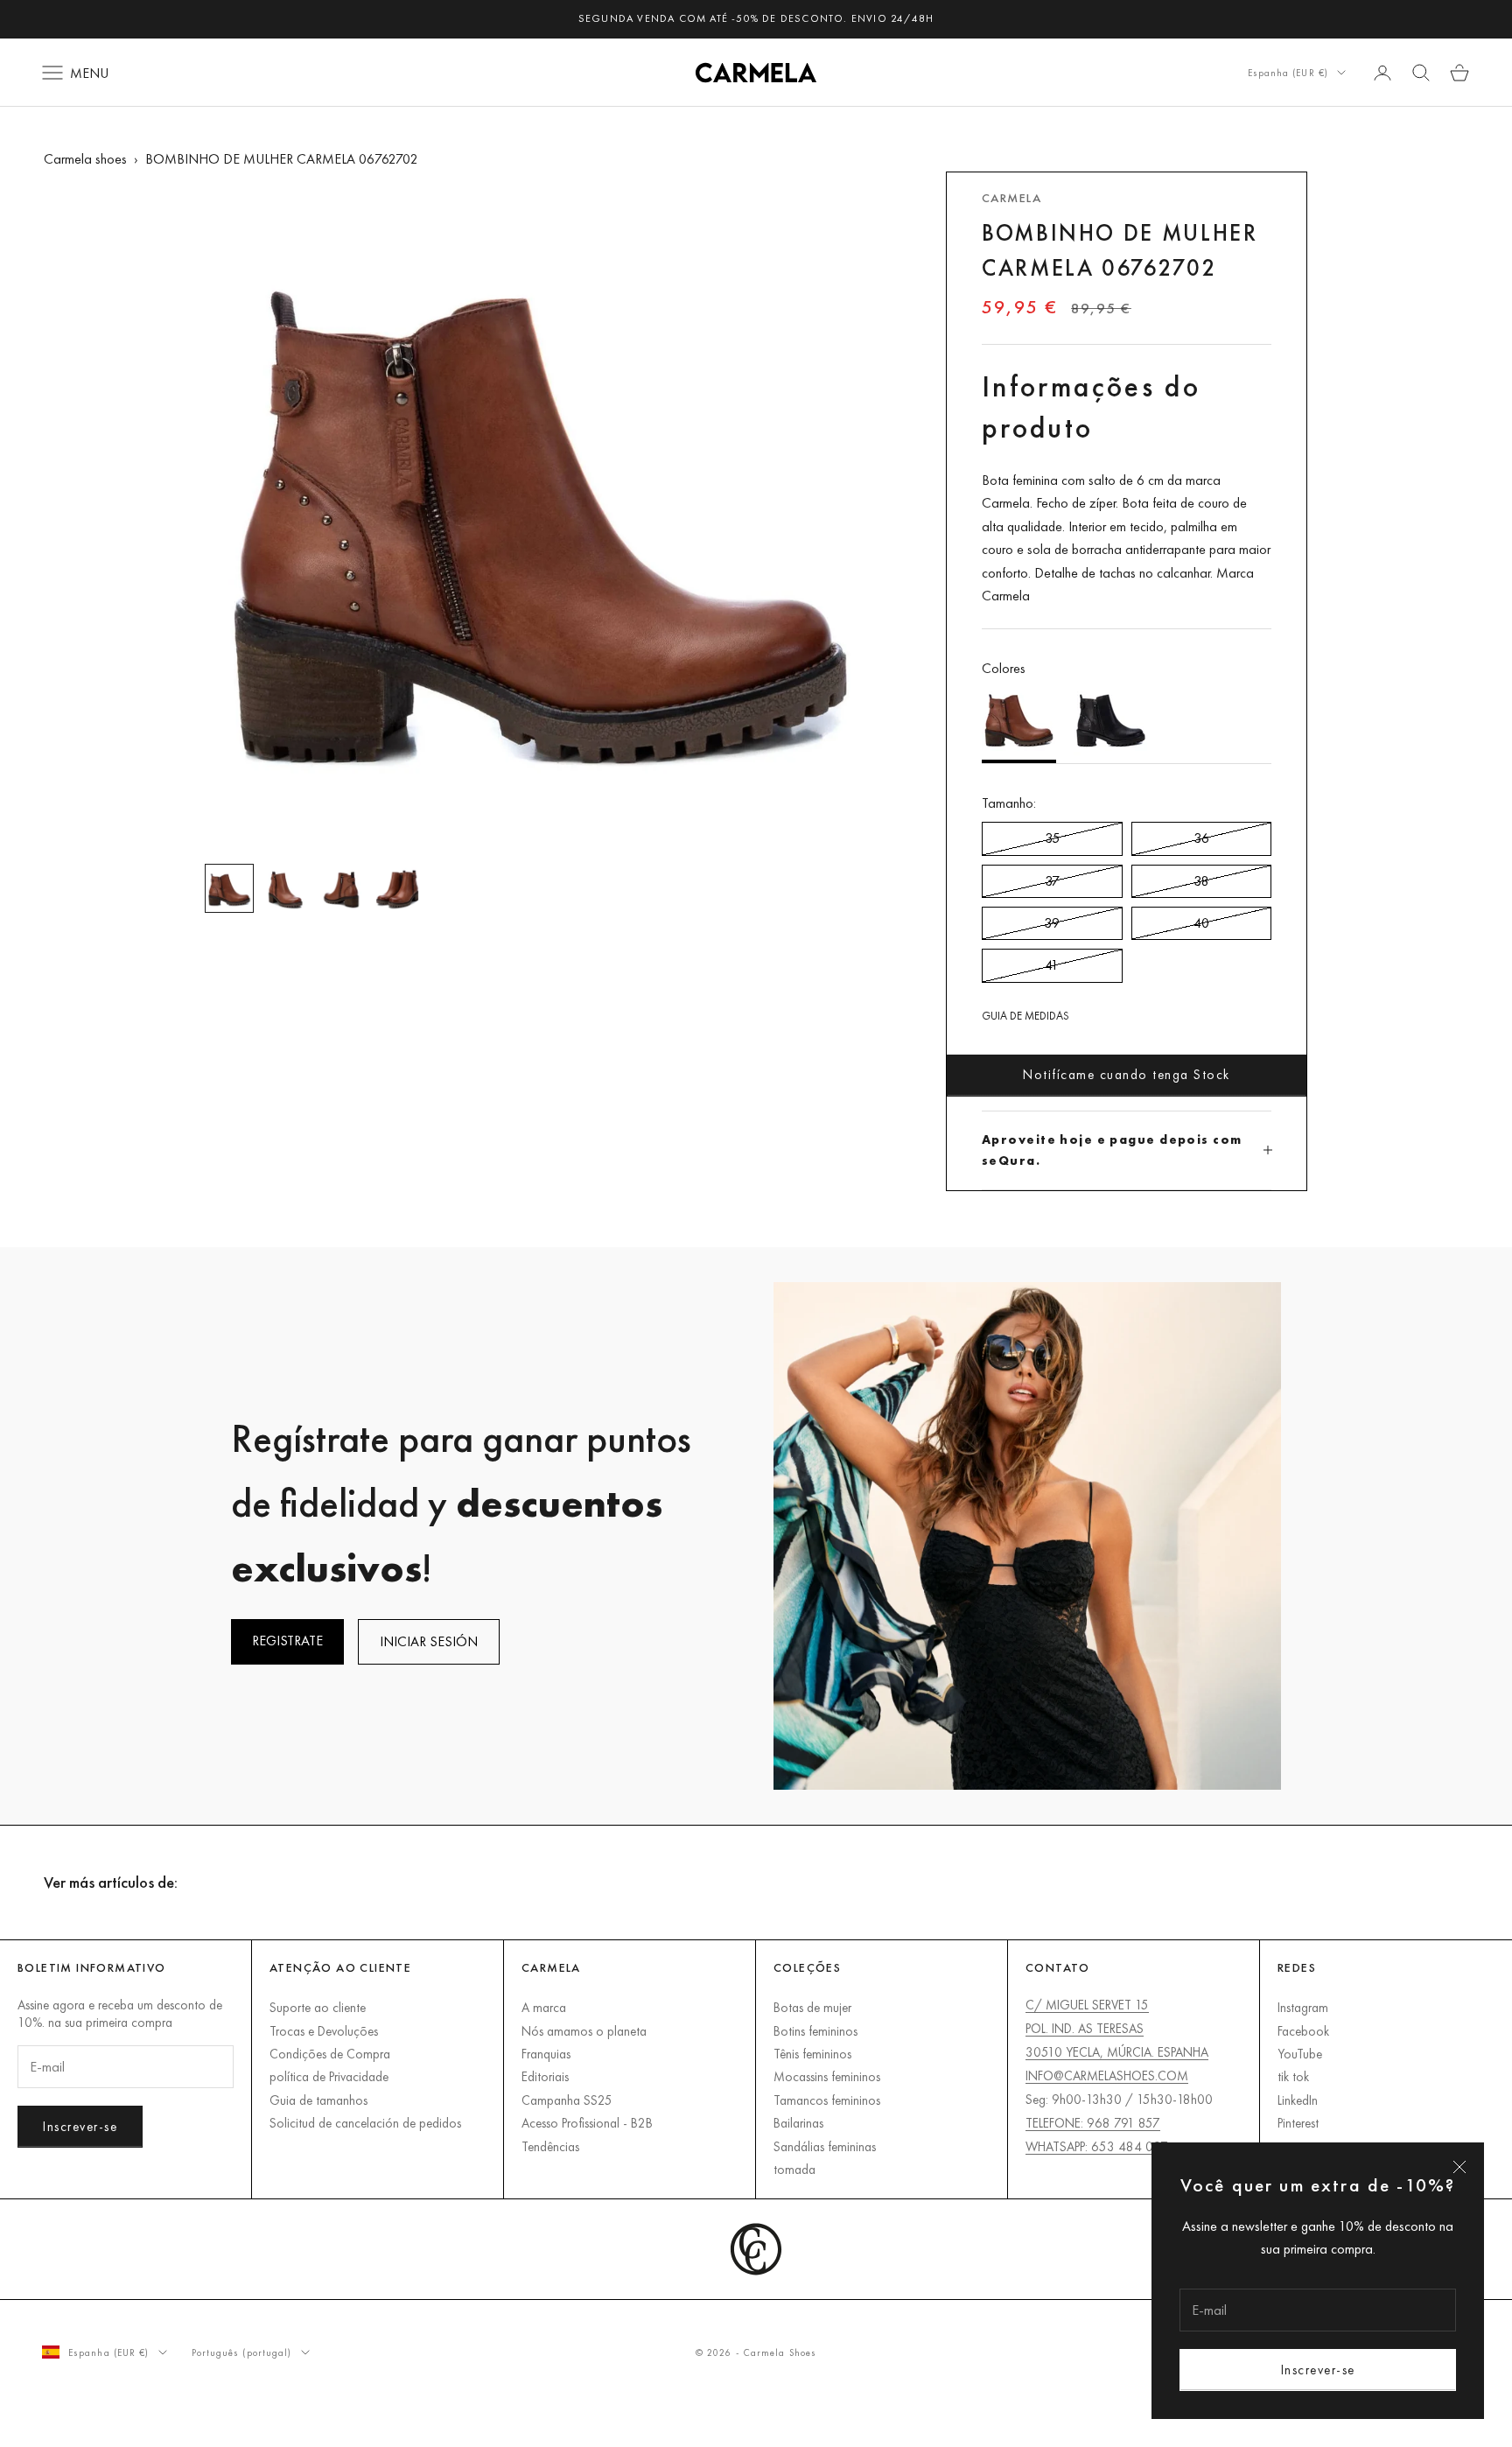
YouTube (1300, 2054)
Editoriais (545, 2076)
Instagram (1303, 2007)
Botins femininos (815, 2031)
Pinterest (1298, 2123)
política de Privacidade (329, 2076)
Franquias (546, 2054)
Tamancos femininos (827, 2100)
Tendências (550, 2146)
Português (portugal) (242, 2352)
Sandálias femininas (825, 2146)
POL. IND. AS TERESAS (1085, 2028)
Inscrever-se (1318, 2370)
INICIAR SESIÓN (429, 1641)
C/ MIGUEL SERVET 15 (1087, 2005)
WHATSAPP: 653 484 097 (1097, 2146)
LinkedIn (1298, 2100)
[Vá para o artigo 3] (341, 888)
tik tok (1293, 2076)
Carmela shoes (85, 159)
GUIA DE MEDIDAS (1025, 1016)
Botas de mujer (812, 2007)
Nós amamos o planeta (584, 2031)
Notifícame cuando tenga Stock (1127, 1074)
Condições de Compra (330, 2054)
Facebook (1303, 2031)
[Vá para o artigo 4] (397, 888)
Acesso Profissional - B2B (587, 2123)
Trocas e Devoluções (324, 2031)
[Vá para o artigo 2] (285, 888)
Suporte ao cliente (318, 2007)
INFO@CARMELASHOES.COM (1107, 2075)
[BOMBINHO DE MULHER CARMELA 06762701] (1111, 722)
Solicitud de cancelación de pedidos (365, 2123)
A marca (544, 2007)
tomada (794, 2169)
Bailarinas (798, 2123)
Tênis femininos (812, 2054)
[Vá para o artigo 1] (229, 888)
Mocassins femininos (827, 2076)
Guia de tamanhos (318, 2100)
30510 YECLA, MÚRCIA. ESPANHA (1117, 2052)
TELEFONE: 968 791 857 (1093, 2123)
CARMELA (1011, 198)
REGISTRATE (287, 1641)
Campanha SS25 (567, 2100)
